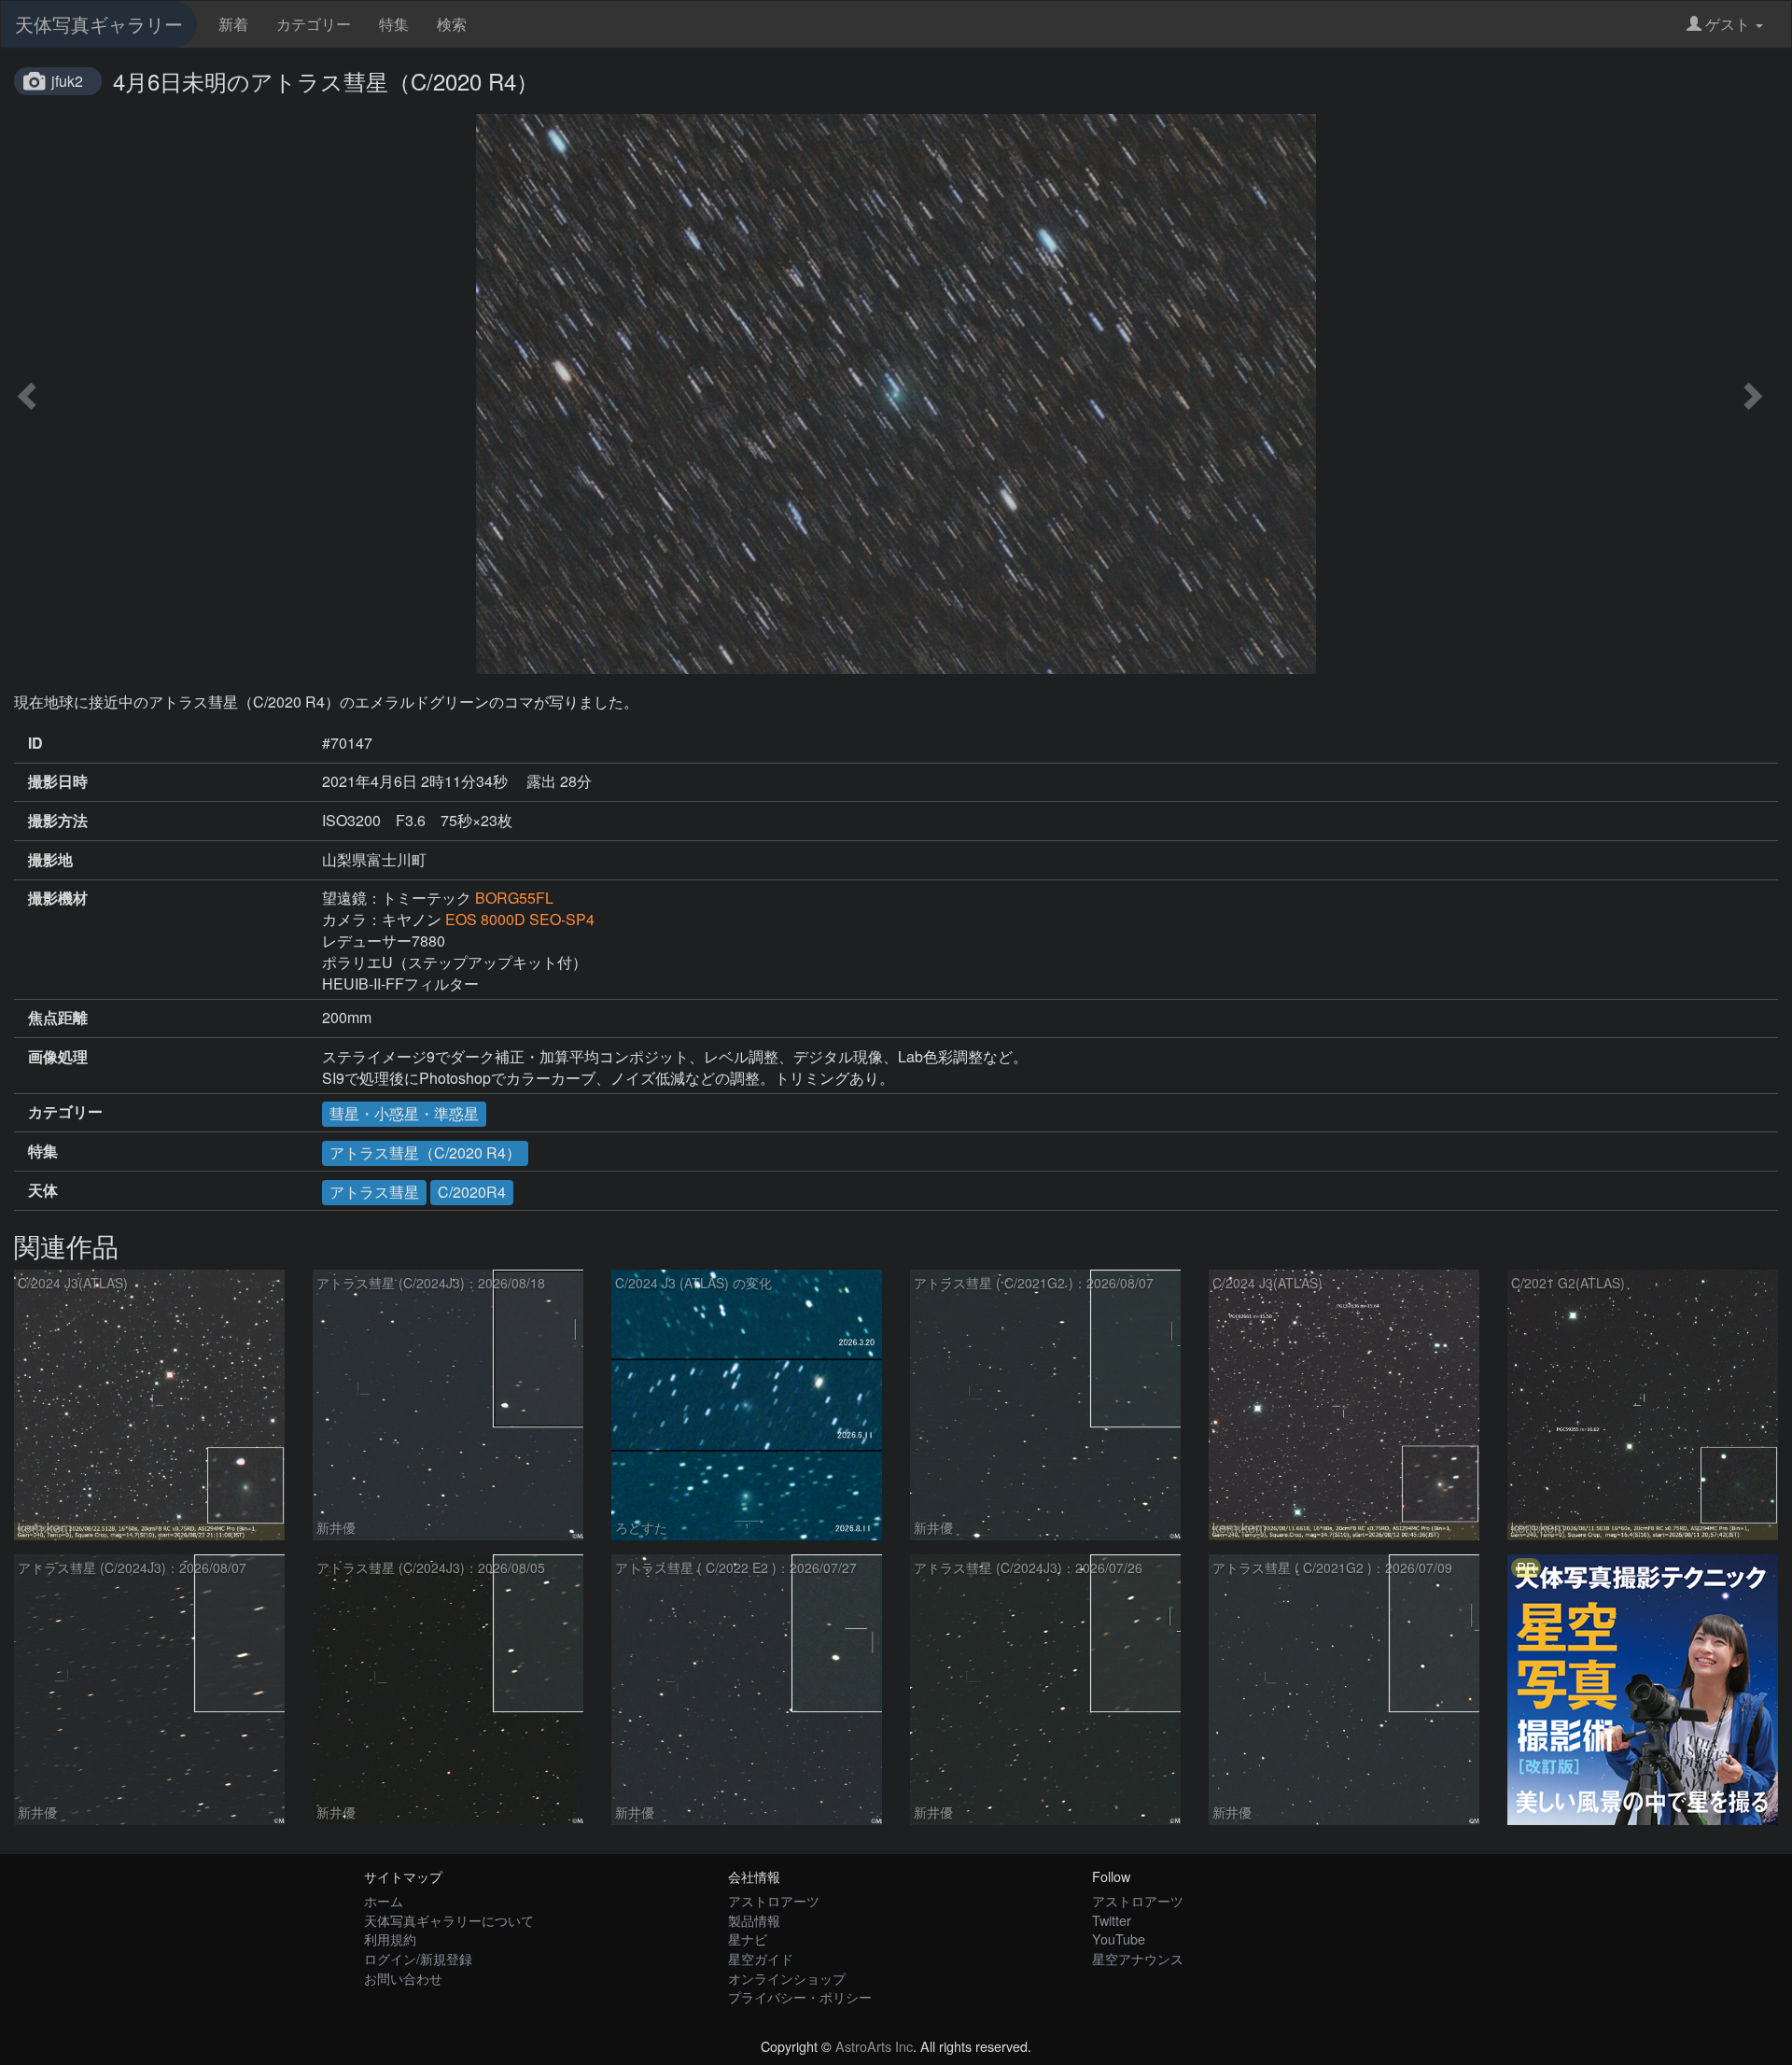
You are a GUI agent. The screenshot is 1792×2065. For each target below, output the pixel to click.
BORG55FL (514, 898)
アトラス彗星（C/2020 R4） (425, 1152)
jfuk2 (67, 81)
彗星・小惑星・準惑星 (404, 1113)
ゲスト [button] (1728, 24)
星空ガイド (761, 1958)
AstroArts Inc (874, 2046)
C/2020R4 (472, 1192)
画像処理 (58, 1057)
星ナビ (748, 1939)
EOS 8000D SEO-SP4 (520, 919)
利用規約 (390, 1939)
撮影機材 (58, 898)
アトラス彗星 (374, 1192)
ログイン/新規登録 (418, 1958)
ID (35, 743)
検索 (452, 24)
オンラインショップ (787, 1978)
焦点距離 (58, 1018)
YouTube (1119, 1939)
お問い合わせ (403, 1978)
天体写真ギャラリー (99, 24)
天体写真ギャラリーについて (449, 1920)
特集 (394, 24)
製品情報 (754, 1920)
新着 (233, 24)
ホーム (384, 1900)
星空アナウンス (1138, 1958)
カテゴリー (314, 24)
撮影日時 (58, 781)
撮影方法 (58, 821)
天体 (43, 1190)
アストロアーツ (774, 1900)
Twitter (1112, 1920)
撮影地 (50, 860)
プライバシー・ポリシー (800, 1996)
